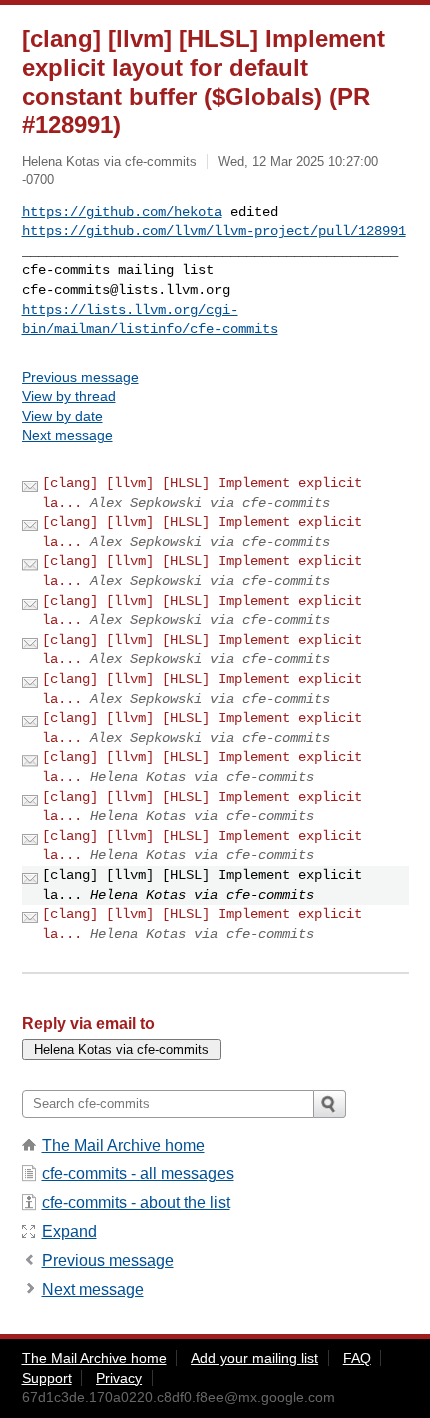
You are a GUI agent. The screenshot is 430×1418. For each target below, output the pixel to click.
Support (47, 1378)
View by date (62, 416)
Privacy (119, 1378)
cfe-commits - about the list (136, 1202)
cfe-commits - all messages (138, 1173)
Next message (67, 435)
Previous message (80, 377)
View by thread (69, 396)
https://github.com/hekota (122, 212)
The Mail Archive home (123, 1145)
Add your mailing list (254, 1358)
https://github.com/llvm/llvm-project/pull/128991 (214, 231)
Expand (69, 1231)
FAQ (357, 1358)
